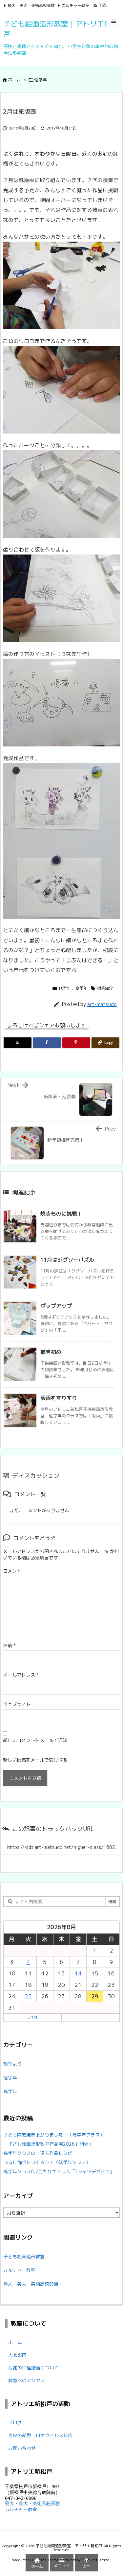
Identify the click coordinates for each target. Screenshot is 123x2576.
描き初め (51, 1352)
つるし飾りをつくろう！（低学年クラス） (47, 2162)
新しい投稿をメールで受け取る (35, 1760)
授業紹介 (105, 988)
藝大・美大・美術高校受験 (31, 5)
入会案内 (17, 2355)
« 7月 (32, 2017)
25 (28, 1996)
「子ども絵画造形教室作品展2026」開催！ (48, 2144)
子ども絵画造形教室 (24, 2256)
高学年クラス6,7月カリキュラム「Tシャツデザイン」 (59, 2171)
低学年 (41, 80)
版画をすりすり (59, 1398)
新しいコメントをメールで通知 (35, 1740)
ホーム (14, 80)
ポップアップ (56, 1306)
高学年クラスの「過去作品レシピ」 (40, 2153)
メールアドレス (21, 1675)
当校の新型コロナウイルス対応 (40, 2435)
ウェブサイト (17, 1704)
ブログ (15, 2422)
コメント (12, 1571)
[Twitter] (18, 1043)
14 (78, 1973)
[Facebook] (47, 1043)
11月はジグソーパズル (67, 1260)
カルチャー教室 (75, 5)
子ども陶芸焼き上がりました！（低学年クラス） (54, 2135)
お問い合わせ (22, 2448)
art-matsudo (102, 1004)
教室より (12, 2064)
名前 (9, 1645)
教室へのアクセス (27, 2380)
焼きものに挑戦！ (61, 1214)
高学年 (81, 988)
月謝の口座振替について (33, 2368)
